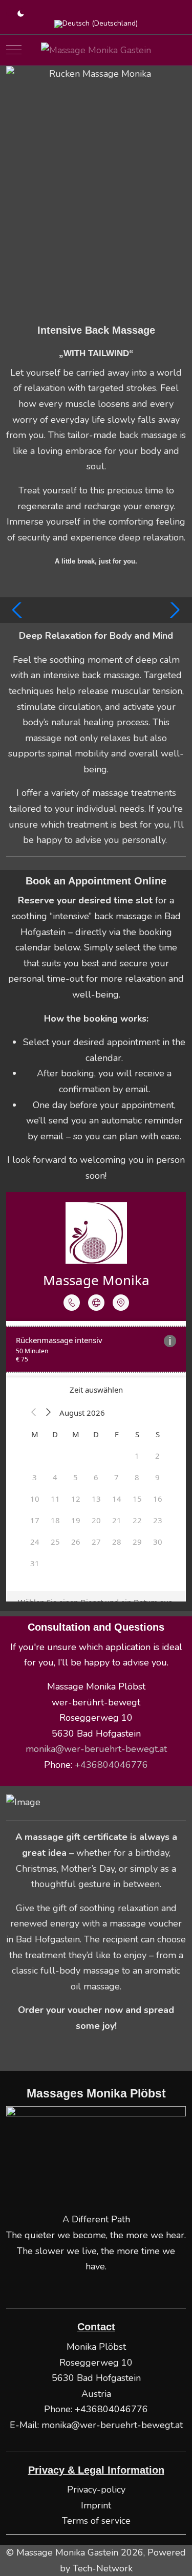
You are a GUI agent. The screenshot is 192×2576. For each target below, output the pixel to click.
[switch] (16, 14)
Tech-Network (103, 2568)
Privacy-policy (96, 2490)
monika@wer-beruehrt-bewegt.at (96, 1749)
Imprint (96, 2505)
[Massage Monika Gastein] (96, 50)
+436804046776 (111, 2409)
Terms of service (96, 2521)
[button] (18, 610)
